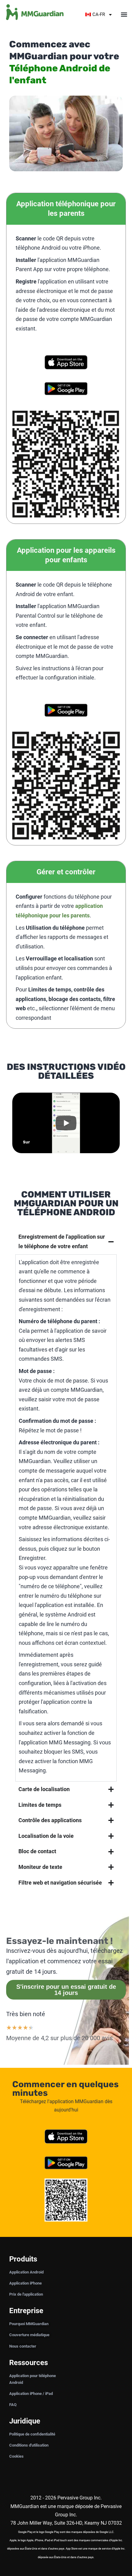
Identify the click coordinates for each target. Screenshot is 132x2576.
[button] (124, 15)
